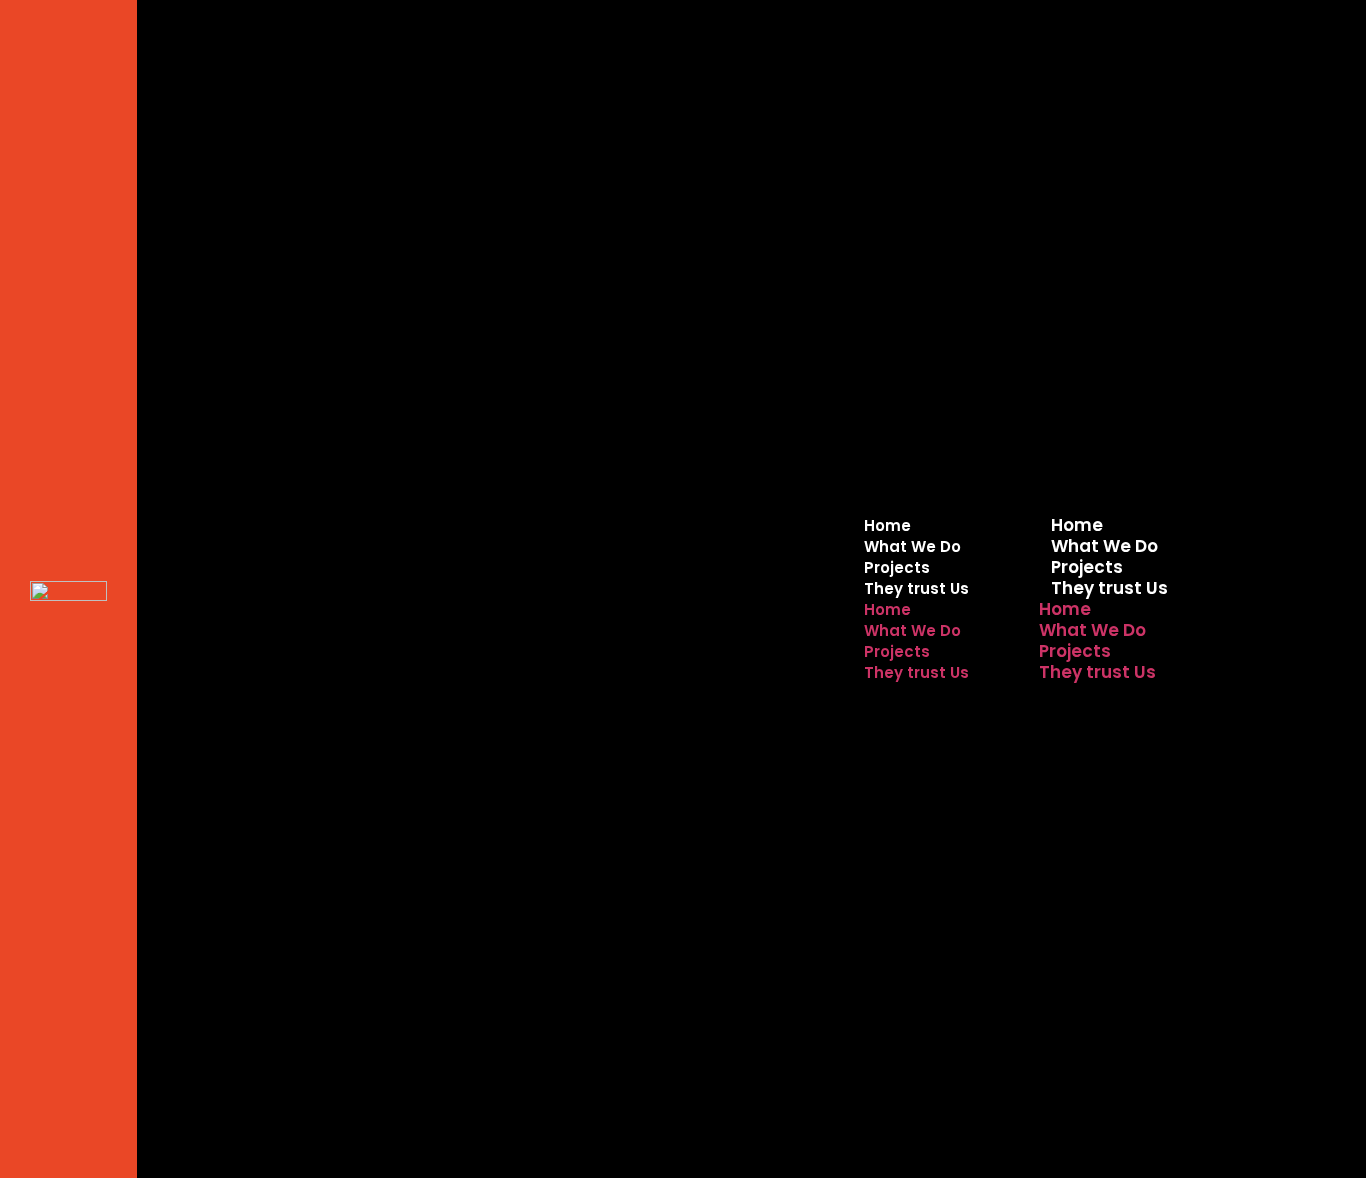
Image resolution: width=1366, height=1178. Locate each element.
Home (1077, 525)
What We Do (1104, 546)
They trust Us (1109, 588)
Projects (1087, 567)
